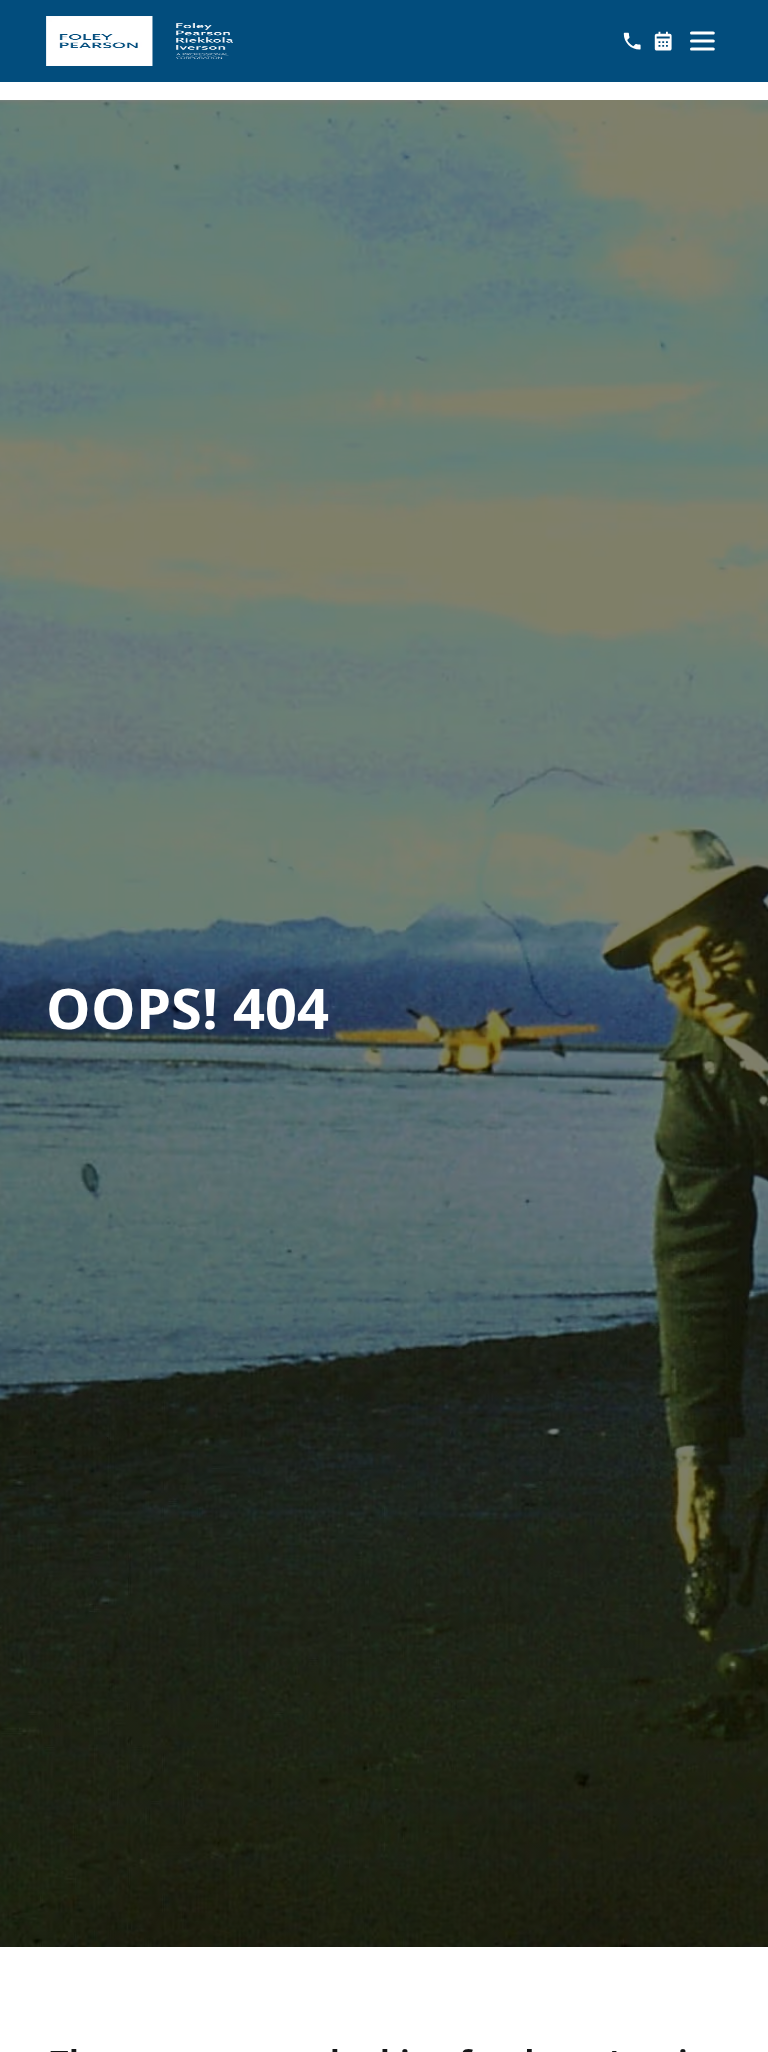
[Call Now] (632, 41)
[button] (702, 41)
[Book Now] (663, 41)
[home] (139, 41)
